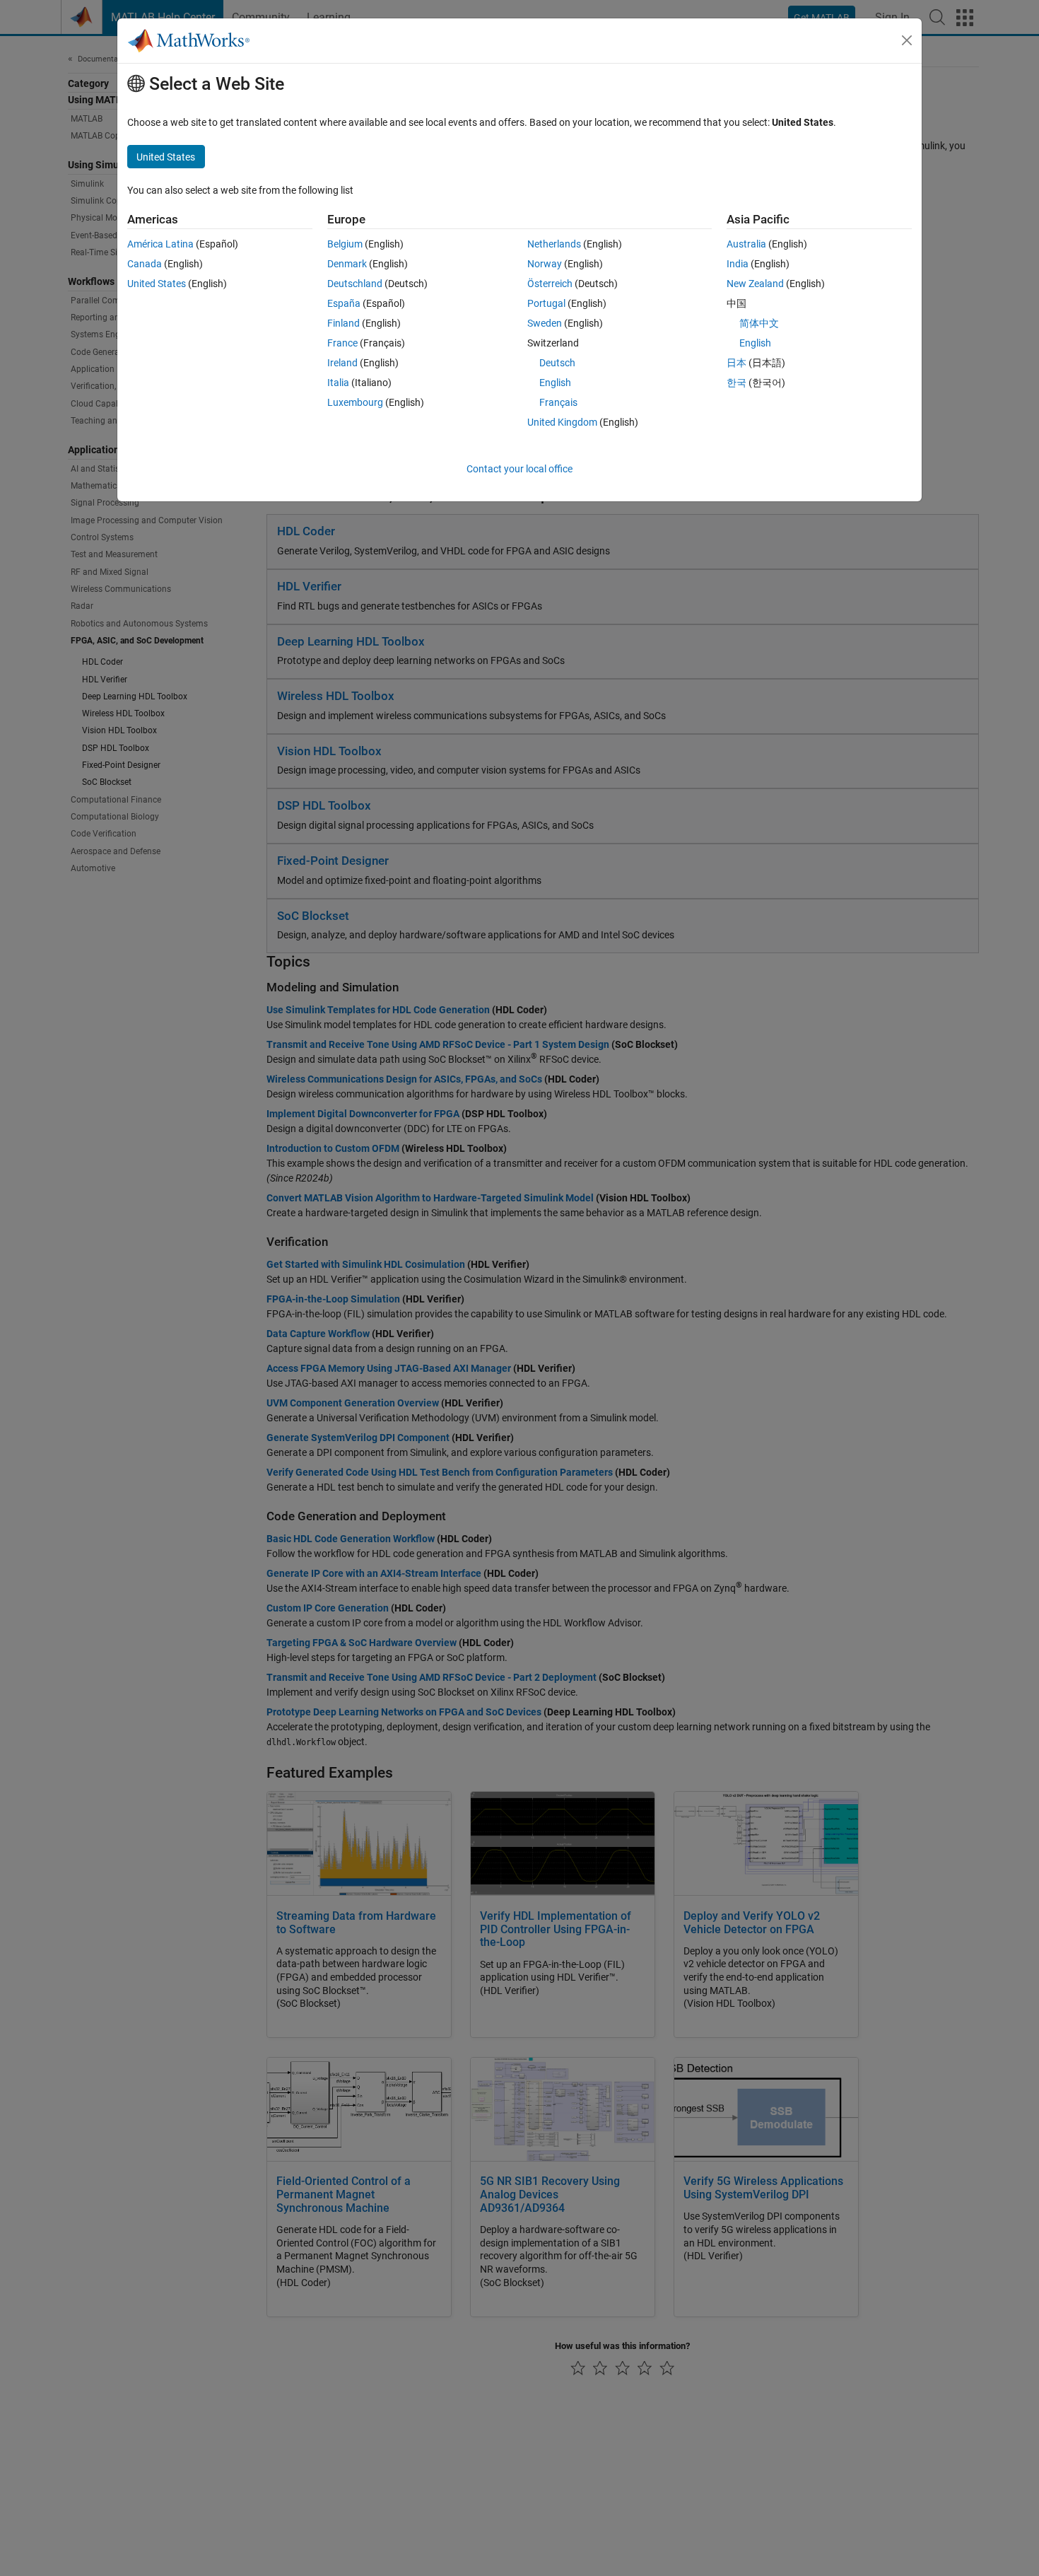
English (555, 383)
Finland (344, 323)
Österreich (550, 284)
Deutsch (557, 363)
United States (157, 284)
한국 (736, 383)
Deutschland (355, 284)
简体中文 (759, 323)
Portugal (546, 303)
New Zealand (755, 284)
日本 (736, 363)
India (738, 264)
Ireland (342, 363)
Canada (145, 264)
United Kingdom (562, 422)
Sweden (545, 323)
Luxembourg (355, 402)
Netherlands (554, 244)
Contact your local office (519, 469)
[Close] (907, 40)
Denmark (347, 264)
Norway (545, 264)
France (342, 343)
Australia (746, 244)
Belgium (345, 244)
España (344, 303)
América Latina (160, 244)
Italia (338, 383)
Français (558, 402)
